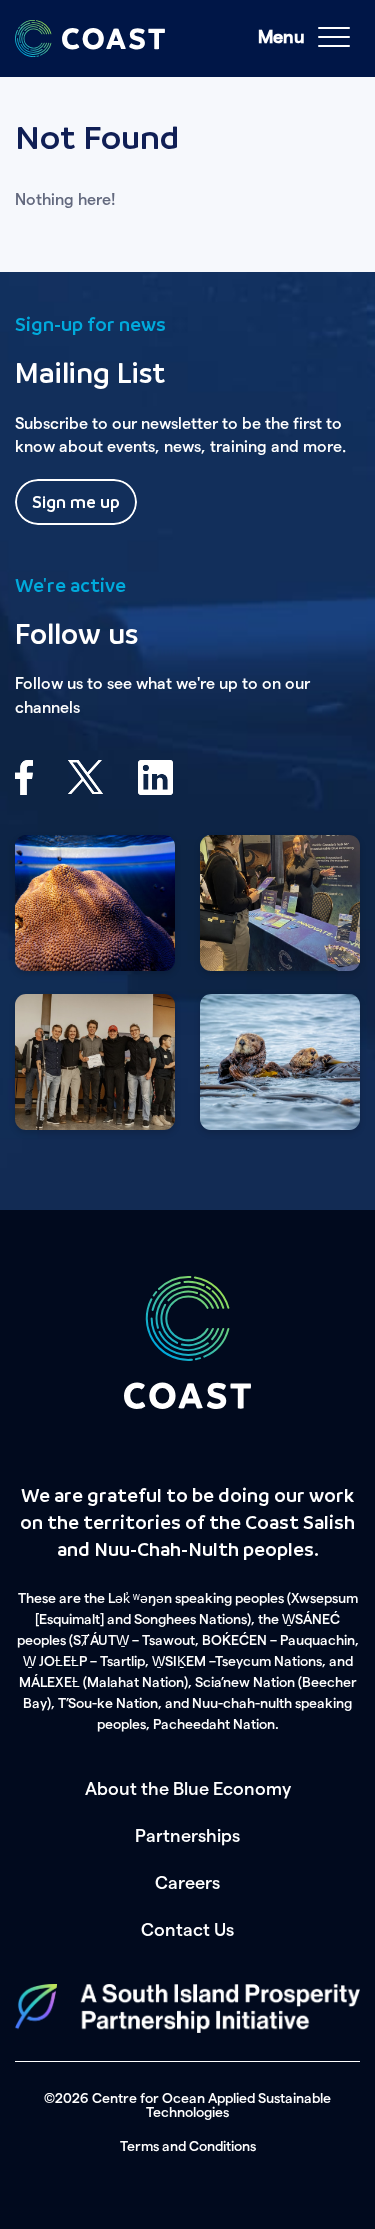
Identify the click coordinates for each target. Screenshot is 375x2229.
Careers (187, 1883)
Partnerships (187, 1836)
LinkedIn (155, 777)
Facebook (24, 777)
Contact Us (187, 1930)
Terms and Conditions (188, 2147)
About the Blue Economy (188, 1789)
